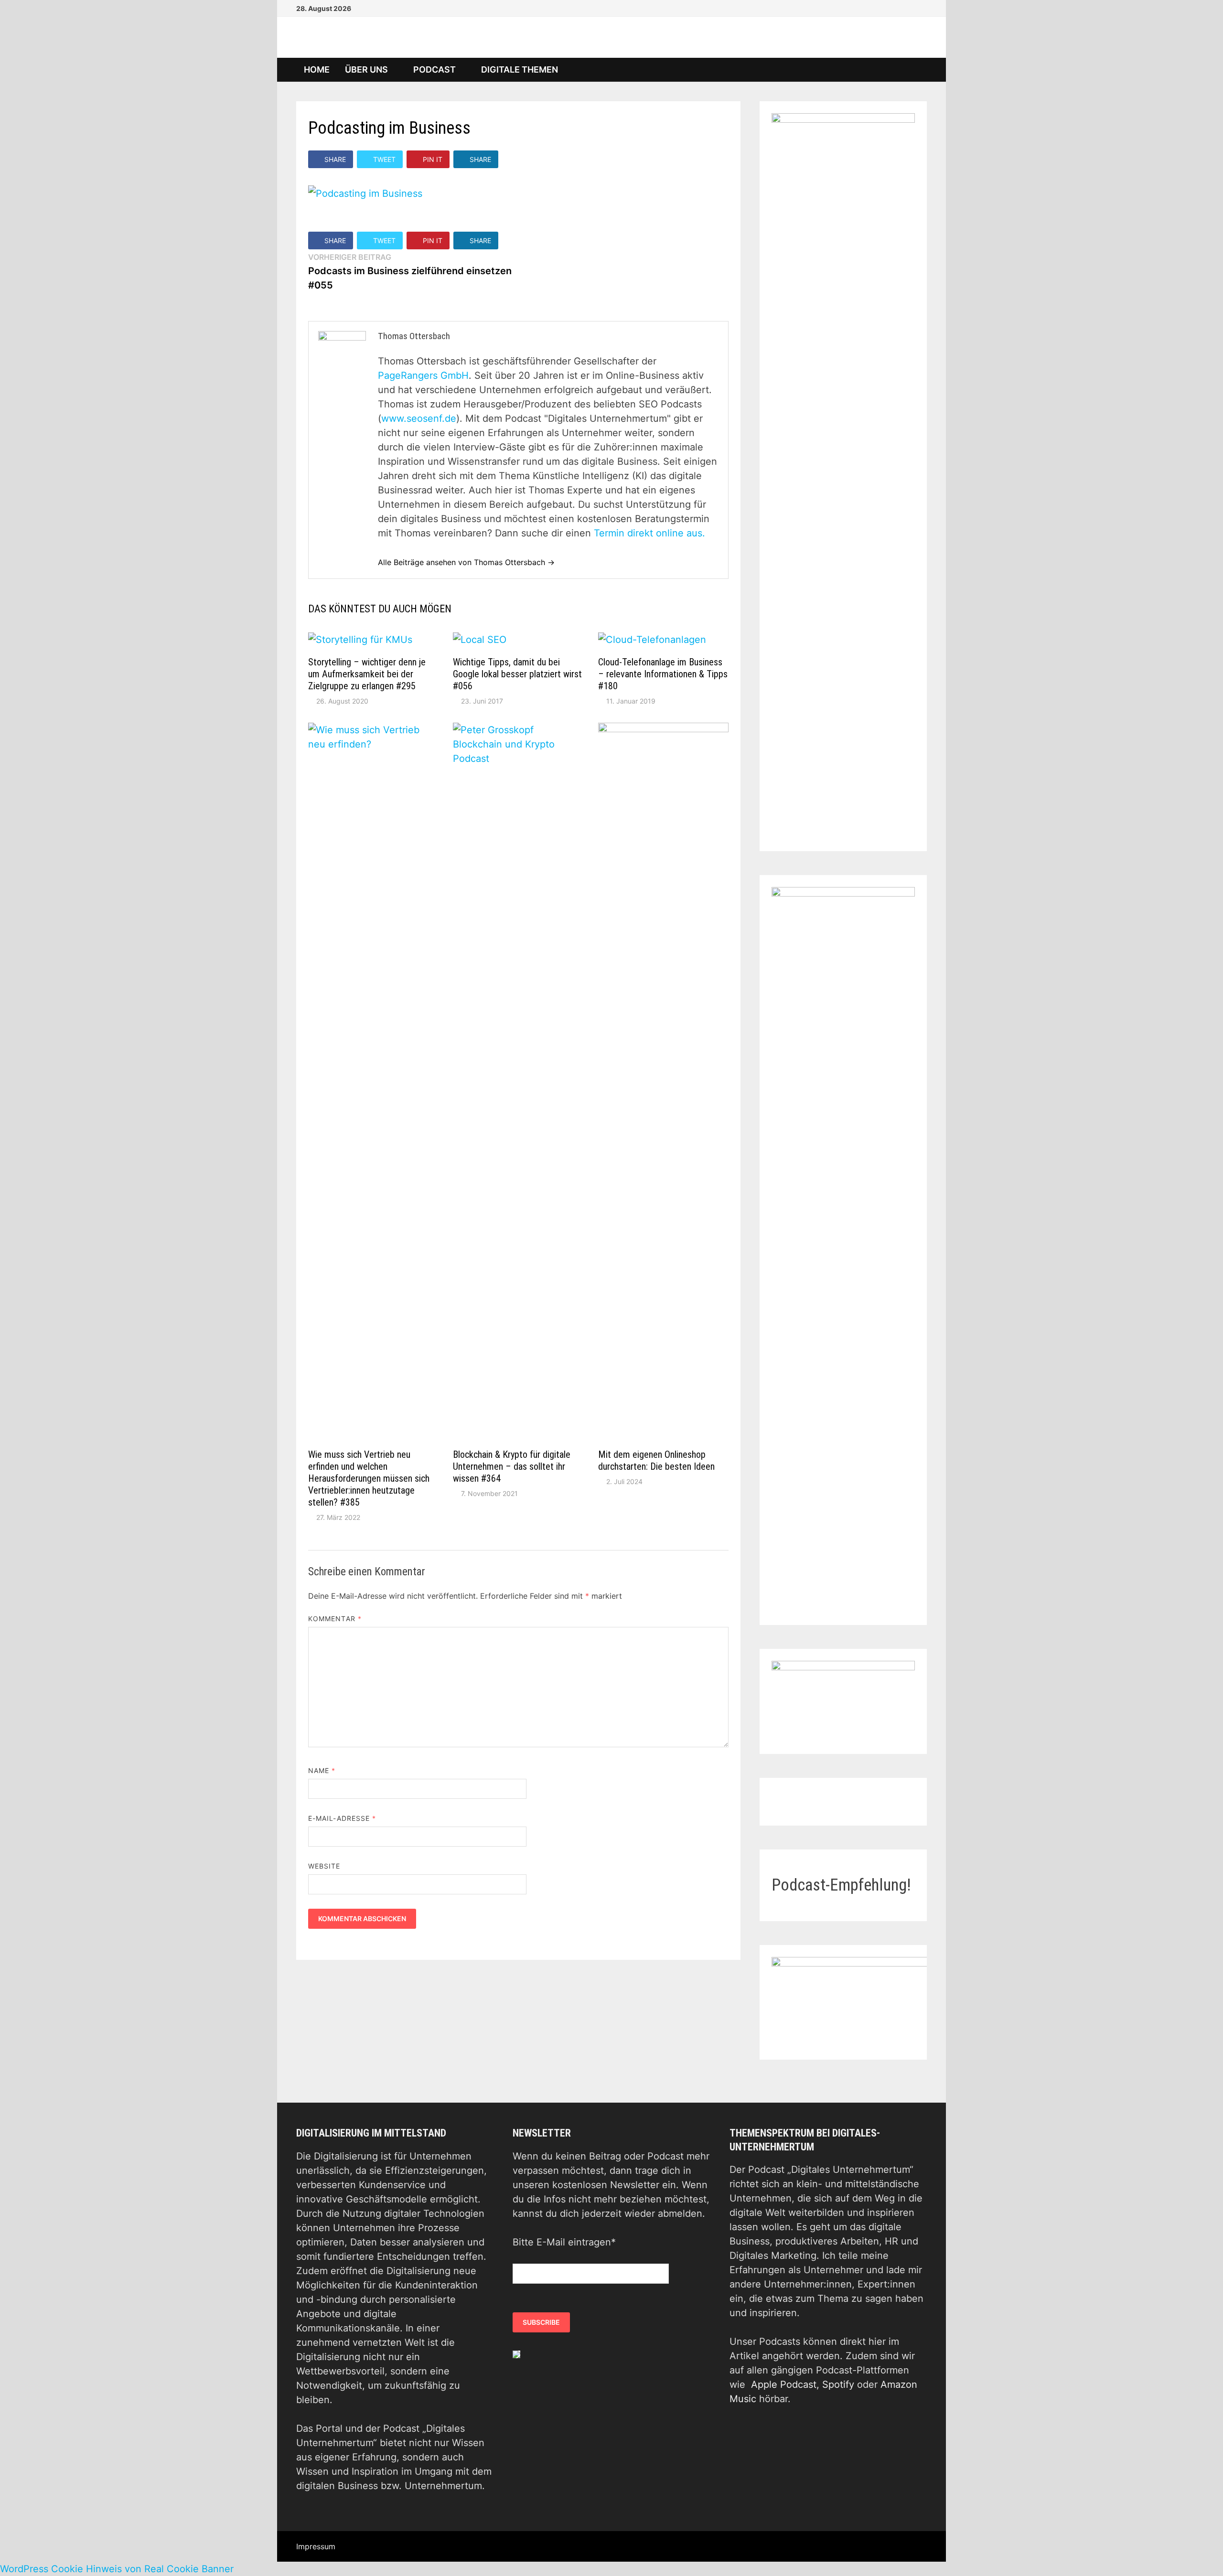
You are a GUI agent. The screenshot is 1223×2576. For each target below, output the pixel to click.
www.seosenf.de (419, 418)
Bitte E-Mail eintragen (564, 2242)
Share (335, 159)
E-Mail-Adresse (342, 1818)
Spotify (838, 2384)
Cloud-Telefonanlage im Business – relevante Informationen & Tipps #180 (663, 674)
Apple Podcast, (787, 2384)
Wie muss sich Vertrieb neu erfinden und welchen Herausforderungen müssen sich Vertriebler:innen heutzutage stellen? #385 (369, 1478)
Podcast (434, 69)
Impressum (316, 2546)
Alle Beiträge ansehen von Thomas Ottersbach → (466, 562)
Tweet (384, 159)
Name (322, 1770)
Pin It (433, 159)
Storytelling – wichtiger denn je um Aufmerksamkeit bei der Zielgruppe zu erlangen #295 (367, 674)
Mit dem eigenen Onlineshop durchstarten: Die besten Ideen (656, 1460)
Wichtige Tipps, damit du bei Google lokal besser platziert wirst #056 (517, 674)
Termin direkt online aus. (649, 533)
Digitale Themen (520, 69)
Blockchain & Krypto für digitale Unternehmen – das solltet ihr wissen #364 (512, 1466)
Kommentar (335, 1619)
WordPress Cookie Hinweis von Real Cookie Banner (117, 2569)
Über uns (366, 69)
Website (324, 1866)
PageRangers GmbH (423, 375)
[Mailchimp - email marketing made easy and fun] (516, 2354)
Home (317, 69)
